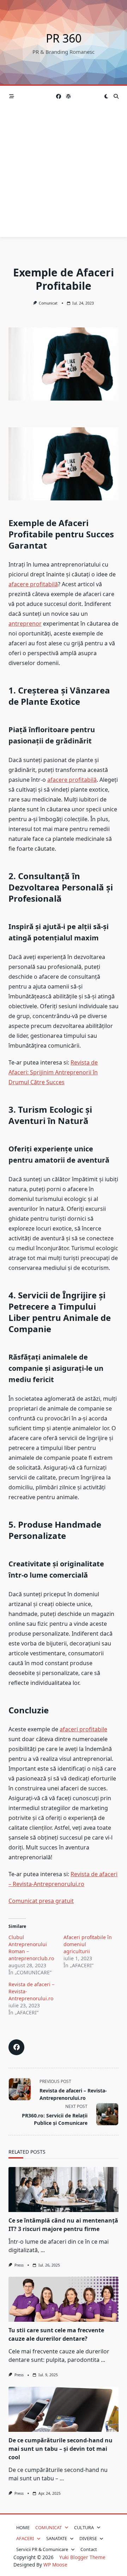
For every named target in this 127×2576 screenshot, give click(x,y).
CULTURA (84, 2527)
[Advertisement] (64, 174)
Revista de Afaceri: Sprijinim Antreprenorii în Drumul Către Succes (53, 1072)
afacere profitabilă (33, 584)
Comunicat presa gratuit (41, 1901)
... (43, 2250)
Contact (89, 2549)
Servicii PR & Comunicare (42, 2549)
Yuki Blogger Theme (82, 2557)
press (19, 2265)
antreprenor (25, 624)
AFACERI (25, 2538)
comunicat (48, 303)
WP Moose (55, 2565)
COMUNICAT (49, 2527)
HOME (23, 2527)
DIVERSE (88, 2538)
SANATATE (57, 2538)
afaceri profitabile (83, 1729)
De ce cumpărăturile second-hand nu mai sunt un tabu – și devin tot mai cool (61, 2449)
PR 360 (64, 38)
